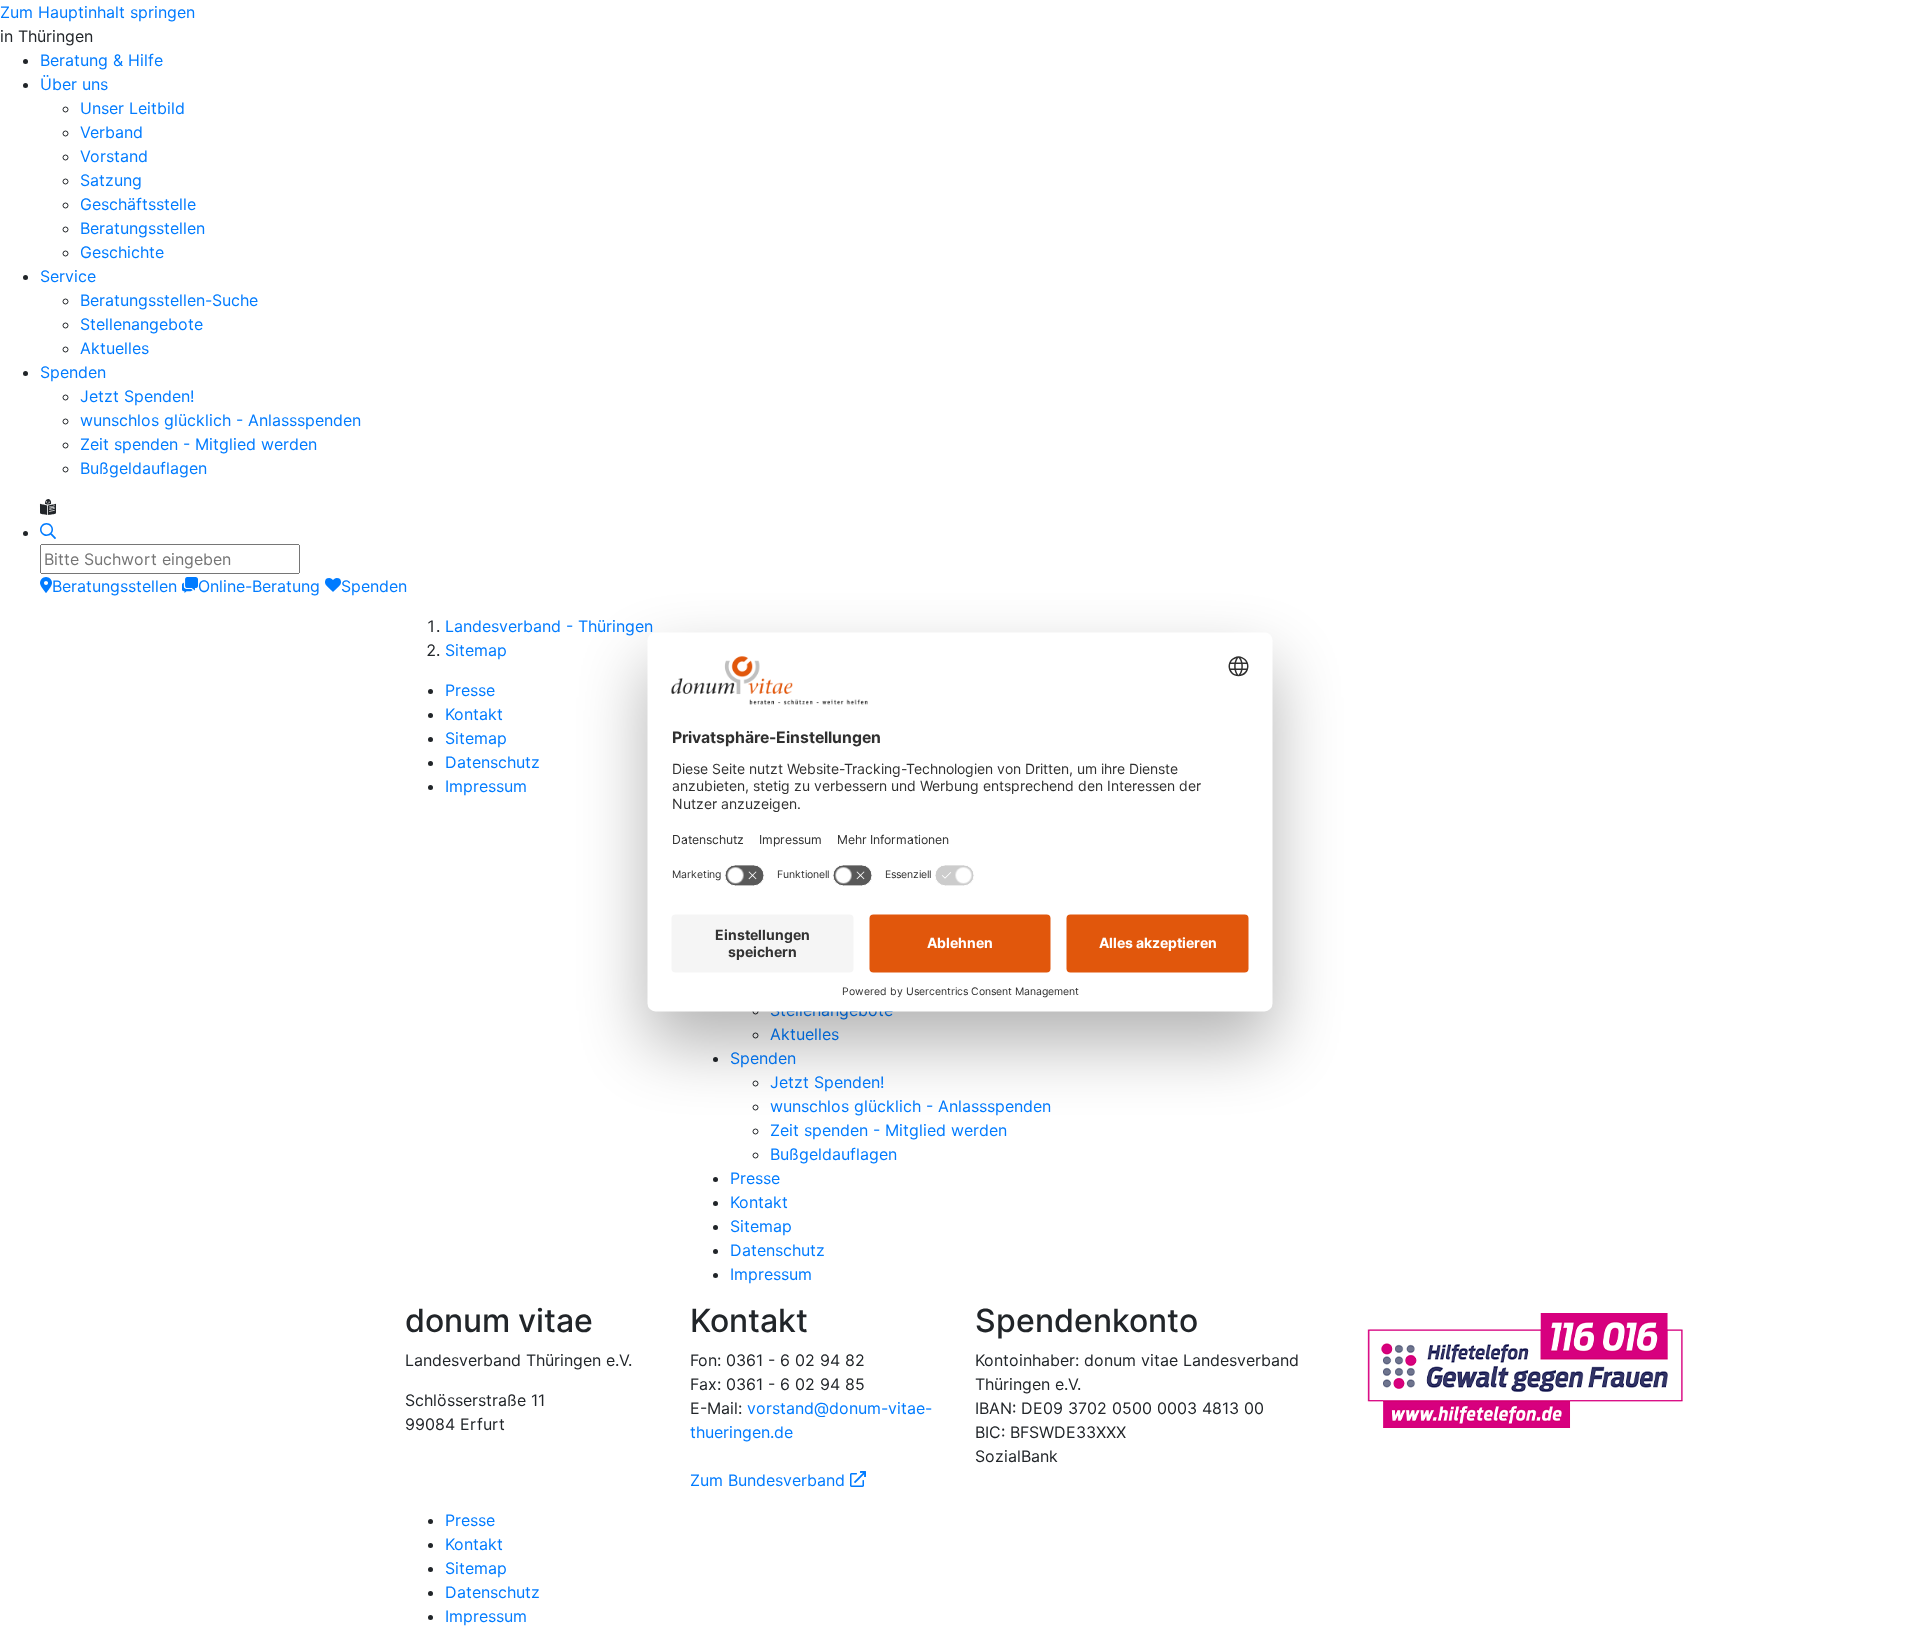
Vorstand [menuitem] (114, 156)
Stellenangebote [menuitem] (141, 324)
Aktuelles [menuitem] (114, 348)
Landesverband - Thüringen (549, 626)
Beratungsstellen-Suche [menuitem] (169, 300)
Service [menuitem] (68, 276)
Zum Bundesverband (778, 1480)
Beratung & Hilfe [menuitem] (101, 60)
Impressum (486, 786)
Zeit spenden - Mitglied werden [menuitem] (198, 444)
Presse (470, 690)
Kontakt (474, 714)
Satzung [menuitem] (111, 180)
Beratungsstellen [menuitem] (142, 228)
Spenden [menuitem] (73, 372)
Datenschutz (492, 762)
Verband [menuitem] (111, 132)
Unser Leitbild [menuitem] (132, 108)
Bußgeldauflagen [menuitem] (143, 468)
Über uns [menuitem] (74, 84)
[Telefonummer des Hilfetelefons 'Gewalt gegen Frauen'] (1525, 1368)
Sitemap (476, 650)
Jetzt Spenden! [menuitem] (137, 396)
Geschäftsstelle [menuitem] (138, 204)
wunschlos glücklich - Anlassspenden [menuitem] (220, 420)
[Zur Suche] (48, 532)
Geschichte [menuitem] (122, 252)
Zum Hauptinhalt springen (97, 12)
